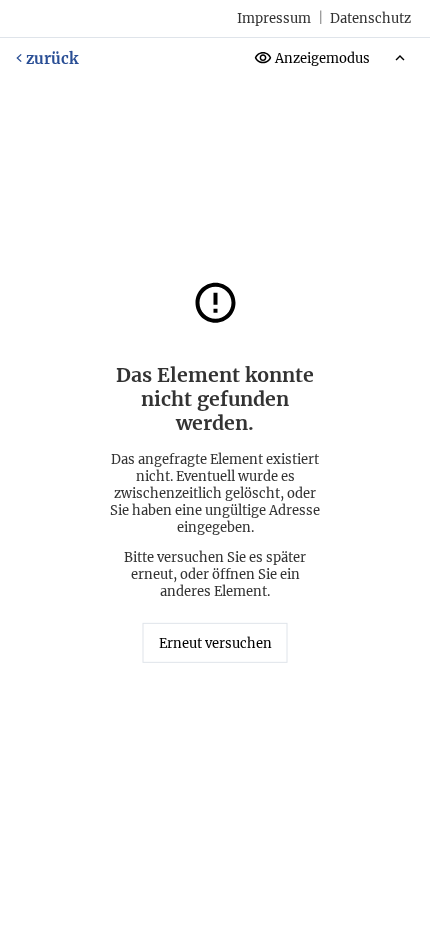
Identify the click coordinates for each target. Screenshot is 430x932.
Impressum (274, 18)
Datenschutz (370, 18)
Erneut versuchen (215, 643)
